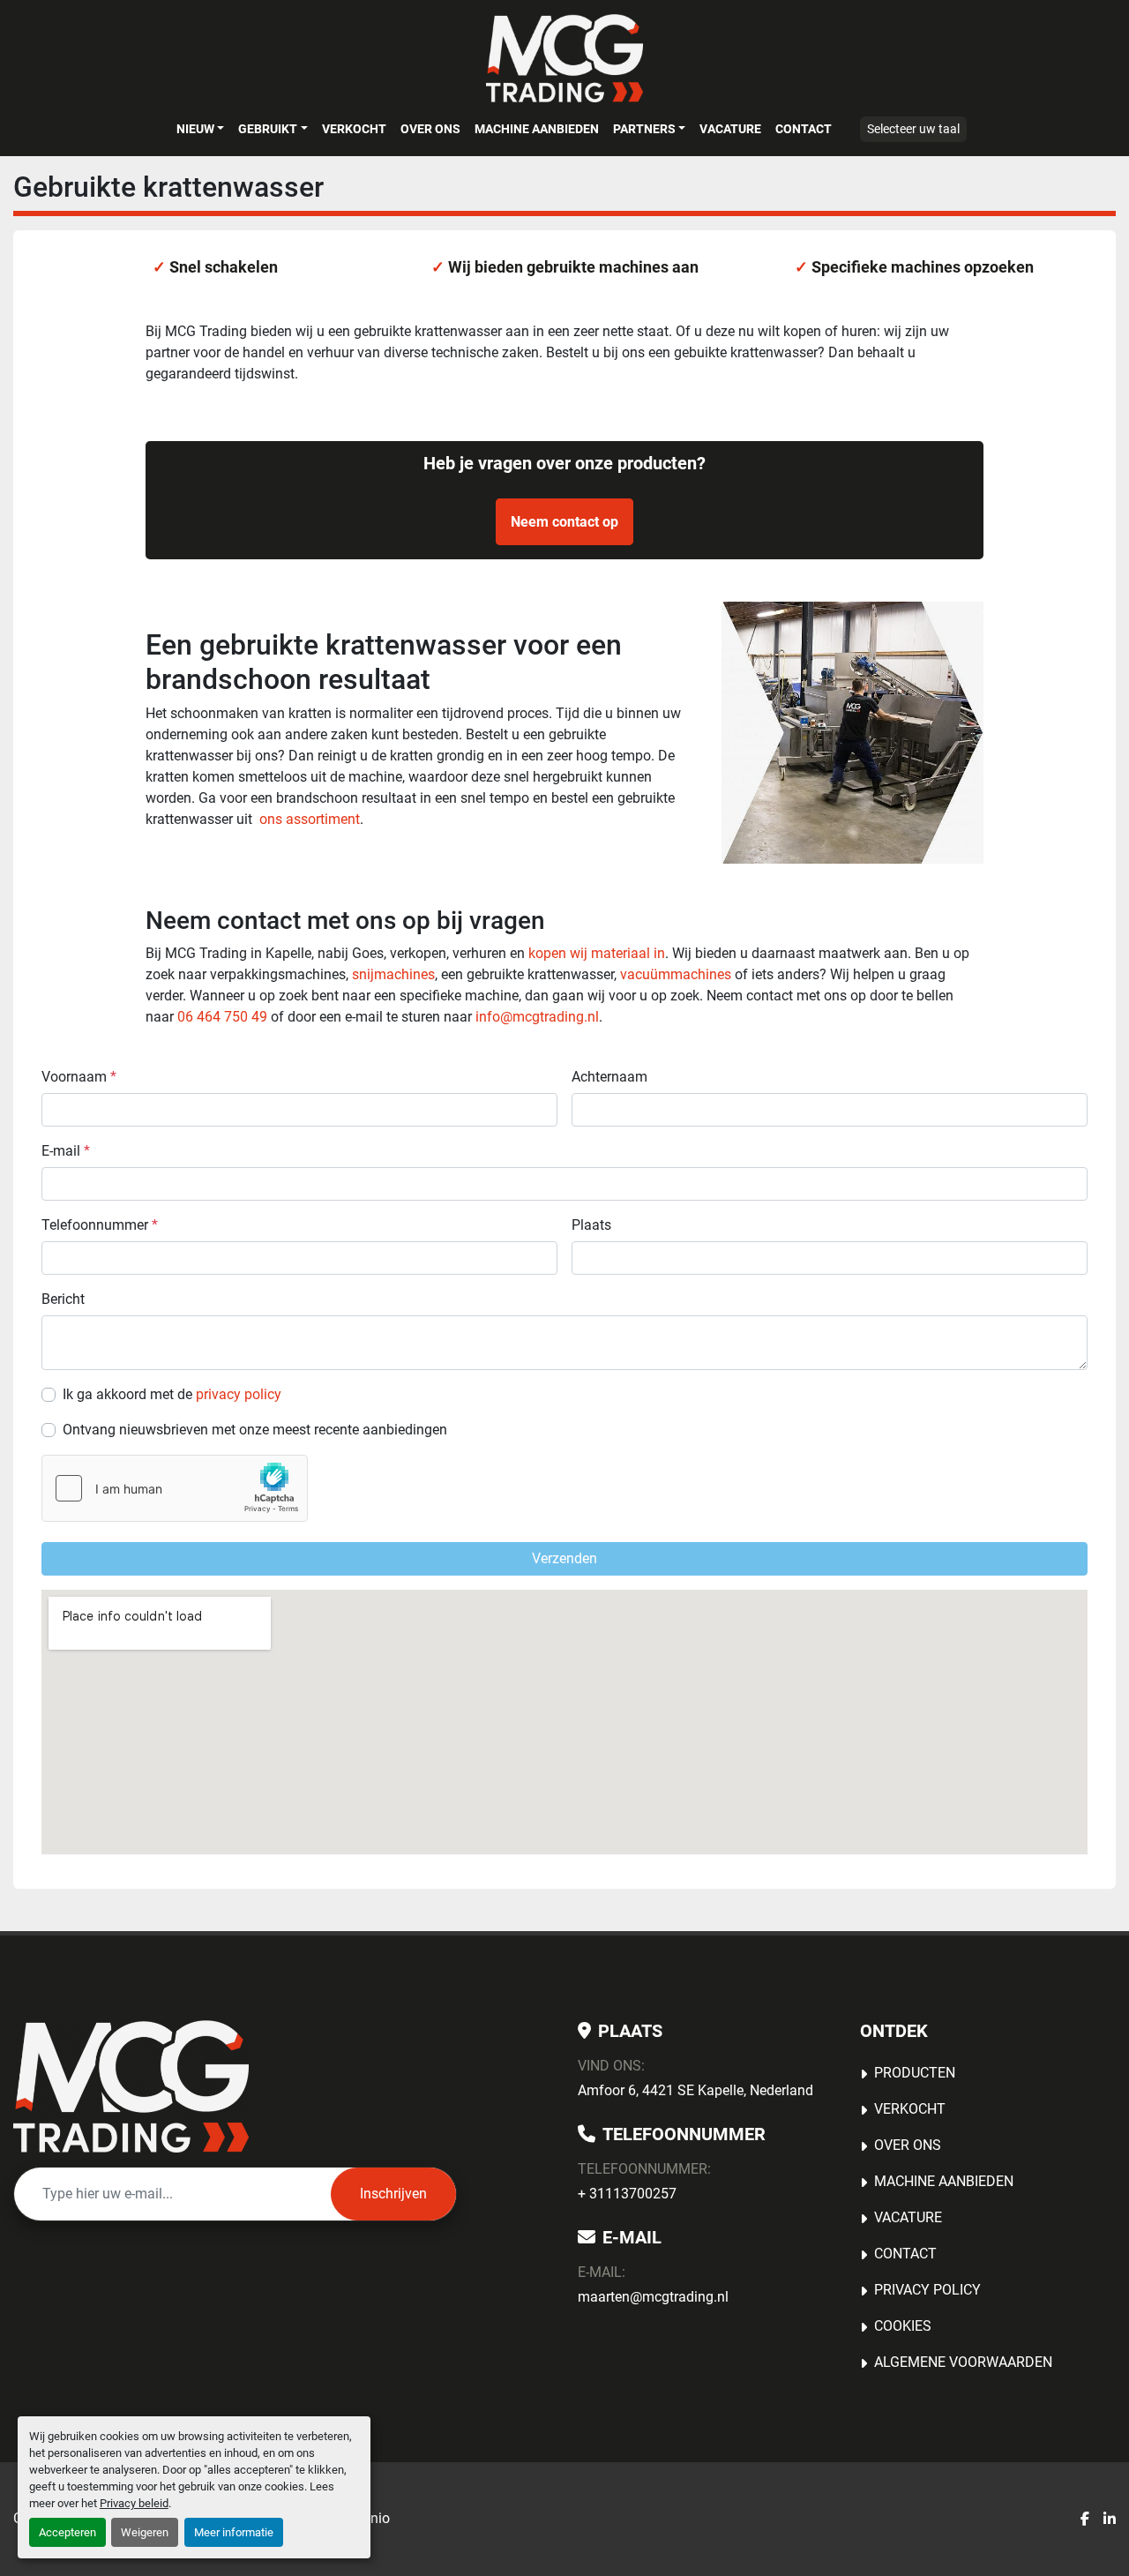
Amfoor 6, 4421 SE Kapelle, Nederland (695, 2090)
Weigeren (145, 2532)
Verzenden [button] (564, 1558)
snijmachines (393, 974)
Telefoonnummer (100, 1225)
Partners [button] (644, 129)
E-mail (66, 1151)
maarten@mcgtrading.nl (653, 2297)
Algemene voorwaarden (963, 2362)
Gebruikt (268, 129)
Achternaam (609, 1077)
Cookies (903, 2326)
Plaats (591, 1225)
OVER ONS (430, 129)
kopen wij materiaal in (597, 953)
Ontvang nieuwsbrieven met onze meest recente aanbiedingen (255, 1430)
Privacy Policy (927, 2290)
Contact (804, 129)
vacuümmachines (676, 974)
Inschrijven (393, 2194)
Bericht (63, 1299)
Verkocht (354, 129)
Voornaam (79, 1077)
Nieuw (195, 129)
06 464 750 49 (222, 1017)
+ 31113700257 (627, 2194)
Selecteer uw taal (913, 129)
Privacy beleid (134, 2503)
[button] (200, 129)
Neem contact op (564, 522)
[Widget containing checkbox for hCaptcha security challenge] (175, 1488)
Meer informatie (234, 2532)
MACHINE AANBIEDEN (537, 129)
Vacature (730, 129)
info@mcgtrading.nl (537, 1017)
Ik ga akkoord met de (172, 1394)
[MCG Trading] (131, 2086)
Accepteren (67, 2532)
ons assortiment (310, 819)
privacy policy (239, 1394)
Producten (915, 2073)
